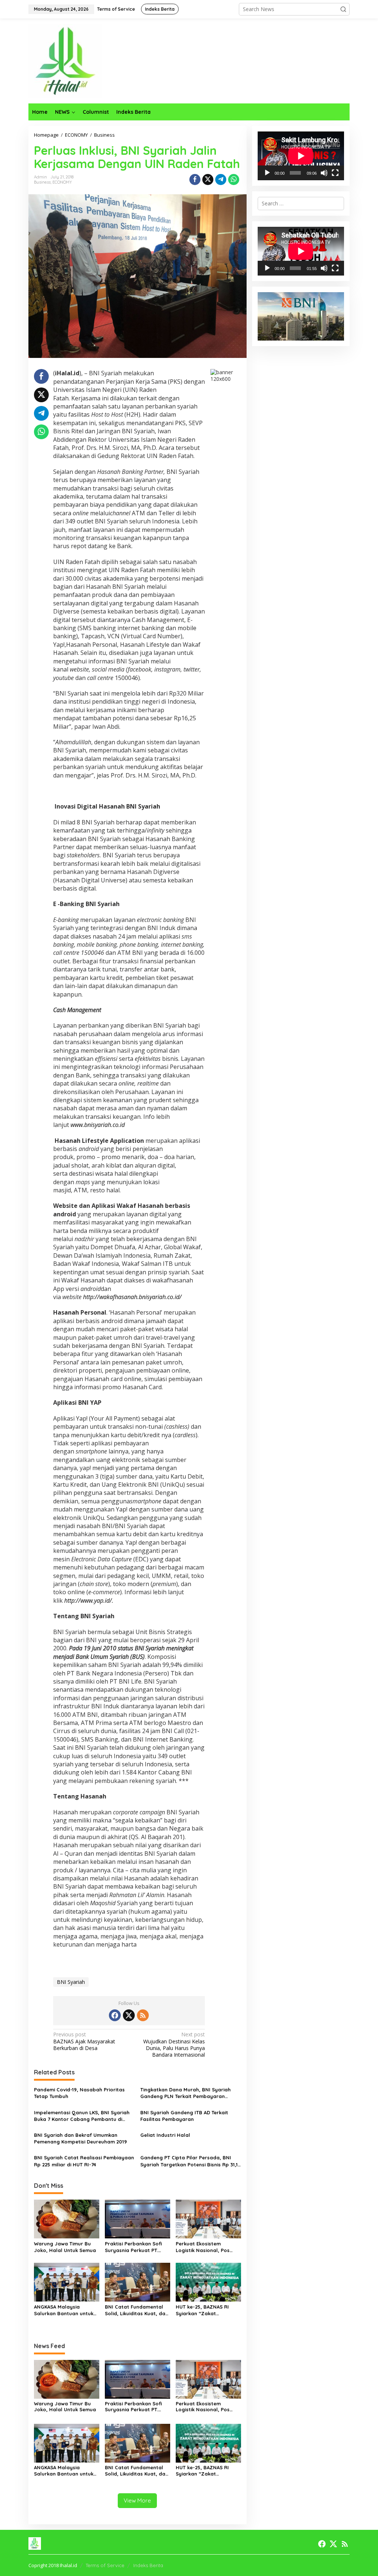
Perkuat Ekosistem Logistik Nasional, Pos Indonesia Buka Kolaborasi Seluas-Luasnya (203, 2247)
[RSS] (143, 2015)
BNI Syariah (71, 1982)
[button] (343, 9)
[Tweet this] (208, 180)
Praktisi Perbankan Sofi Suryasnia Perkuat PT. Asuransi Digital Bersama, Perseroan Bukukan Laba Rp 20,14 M (136, 2247)
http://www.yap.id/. (89, 1600)
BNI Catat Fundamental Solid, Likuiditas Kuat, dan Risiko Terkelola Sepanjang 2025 (137, 2310)
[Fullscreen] (335, 173)
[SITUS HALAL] (65, 60)
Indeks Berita (148, 2565)
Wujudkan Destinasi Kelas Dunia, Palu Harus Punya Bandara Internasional (174, 2045)
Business (42, 182)
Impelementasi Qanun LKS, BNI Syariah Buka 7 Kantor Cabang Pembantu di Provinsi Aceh (82, 2116)
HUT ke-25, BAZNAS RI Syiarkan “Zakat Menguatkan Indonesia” (205, 2310)
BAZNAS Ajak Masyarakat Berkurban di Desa (84, 2041)
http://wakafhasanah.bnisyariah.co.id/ (132, 1297)
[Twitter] (129, 2015)
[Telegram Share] (221, 180)
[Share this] (195, 180)
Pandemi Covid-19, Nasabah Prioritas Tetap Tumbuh (79, 2093)
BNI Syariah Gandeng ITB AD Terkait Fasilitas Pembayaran (184, 2116)
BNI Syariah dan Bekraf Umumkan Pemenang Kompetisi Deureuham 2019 (80, 2138)
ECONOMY (62, 182)
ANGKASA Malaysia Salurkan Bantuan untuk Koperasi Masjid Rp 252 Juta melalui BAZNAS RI (64, 2310)
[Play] (267, 173)
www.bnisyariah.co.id (98, 1125)
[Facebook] (115, 2015)
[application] (301, 156)
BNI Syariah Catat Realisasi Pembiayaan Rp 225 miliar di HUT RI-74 (84, 2161)
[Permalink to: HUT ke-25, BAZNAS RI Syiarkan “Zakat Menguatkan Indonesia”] (208, 2282)
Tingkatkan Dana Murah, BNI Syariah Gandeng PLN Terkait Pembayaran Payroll (185, 2093)
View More (137, 2500)
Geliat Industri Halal (165, 2135)
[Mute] (324, 173)
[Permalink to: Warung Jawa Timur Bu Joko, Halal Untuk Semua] (67, 2218)
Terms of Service (105, 2565)
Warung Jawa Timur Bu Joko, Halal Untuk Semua (65, 2247)
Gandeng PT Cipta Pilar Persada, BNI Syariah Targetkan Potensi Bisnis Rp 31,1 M (189, 2161)
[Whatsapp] (234, 180)
